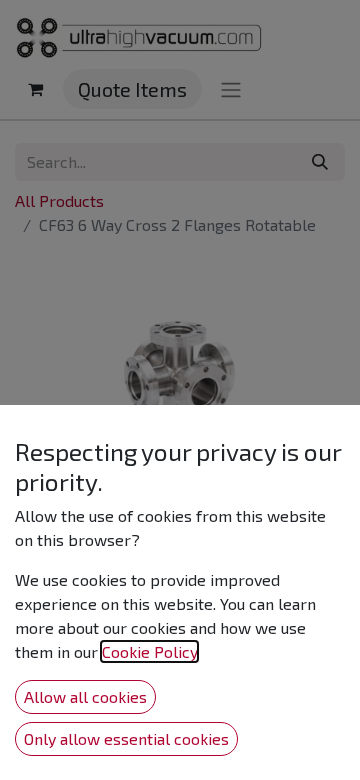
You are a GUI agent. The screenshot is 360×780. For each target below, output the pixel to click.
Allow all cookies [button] (85, 696)
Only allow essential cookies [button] (126, 738)
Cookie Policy (149, 651)
